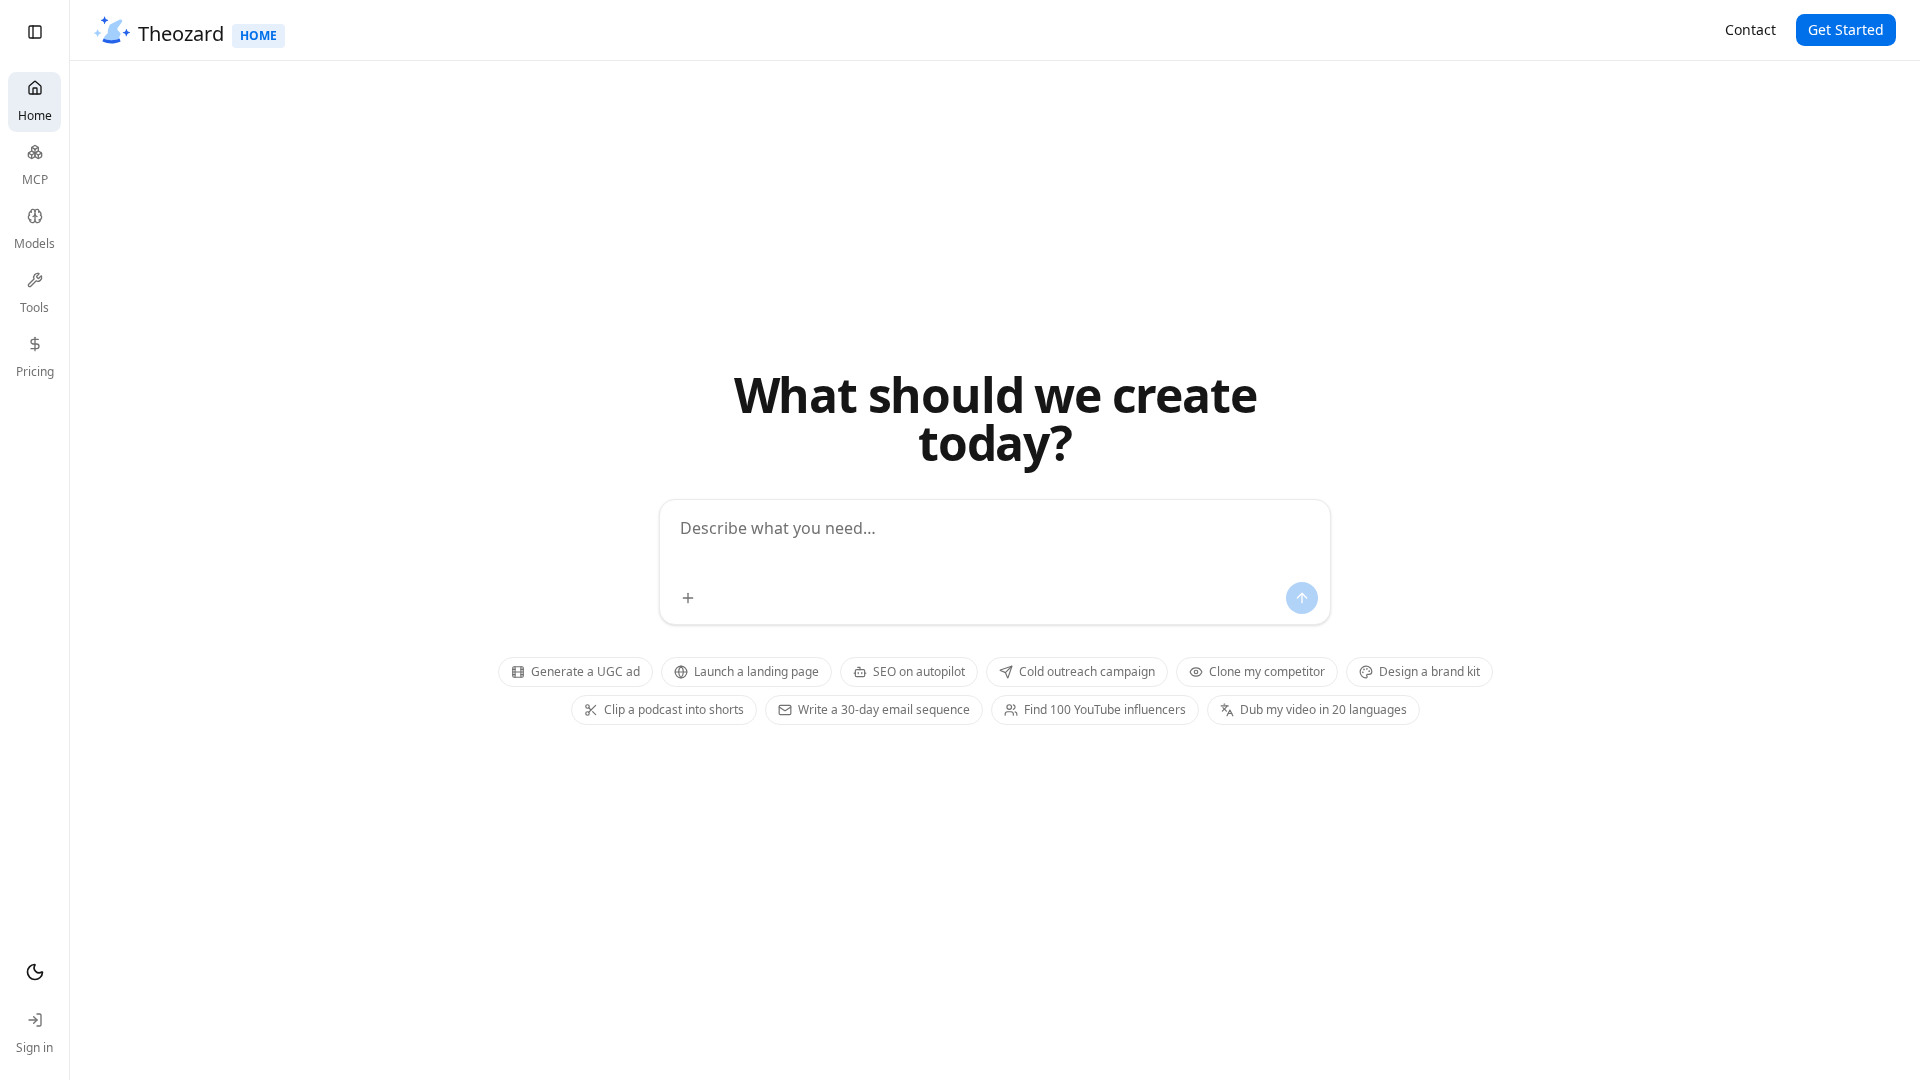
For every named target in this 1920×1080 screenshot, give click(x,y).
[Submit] (1302, 598)
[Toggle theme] (34, 972)
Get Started (1846, 29)
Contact (1750, 29)
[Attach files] (688, 598)
